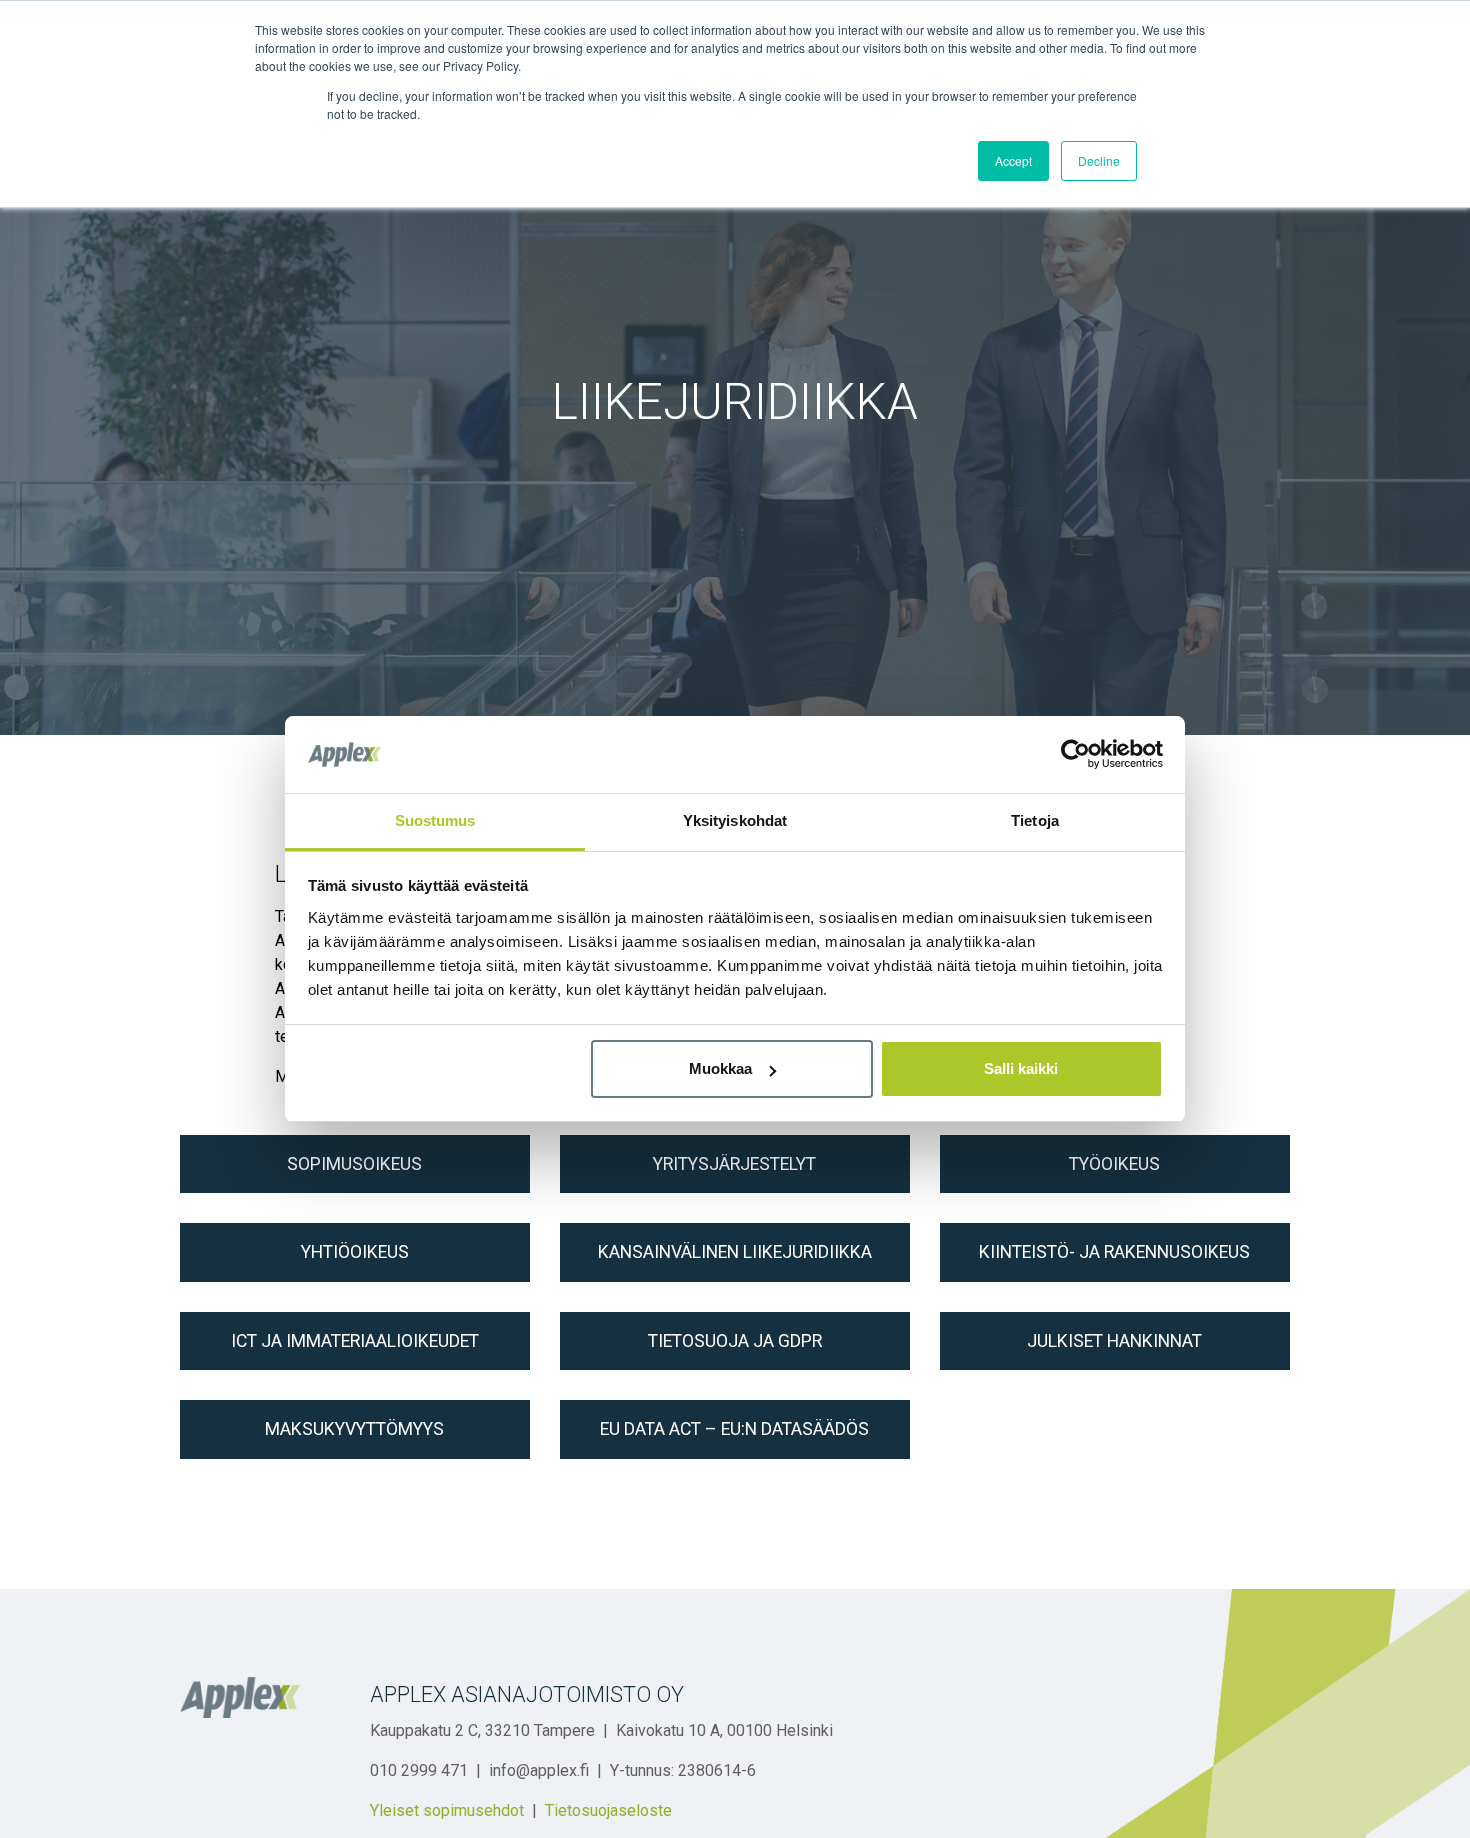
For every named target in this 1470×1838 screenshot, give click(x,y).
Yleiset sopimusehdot (447, 1810)
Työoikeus (1114, 1164)
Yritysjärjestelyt (734, 1164)
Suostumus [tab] (435, 820)
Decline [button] (1099, 160)
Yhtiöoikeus (355, 1252)
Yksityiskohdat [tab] (735, 820)
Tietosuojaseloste (608, 1810)
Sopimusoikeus (354, 1164)
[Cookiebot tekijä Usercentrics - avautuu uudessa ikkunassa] (1075, 754)
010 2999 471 (419, 1770)
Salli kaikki (1021, 1068)
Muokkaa (720, 1068)
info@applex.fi (539, 1770)
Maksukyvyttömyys (354, 1429)
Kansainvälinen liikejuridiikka (735, 1252)
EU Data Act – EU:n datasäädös (734, 1429)
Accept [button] (1013, 160)
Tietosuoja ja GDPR (735, 1341)
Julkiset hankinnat (1114, 1341)
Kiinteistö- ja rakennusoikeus (1114, 1252)
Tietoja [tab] (1035, 820)
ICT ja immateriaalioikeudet (355, 1341)
